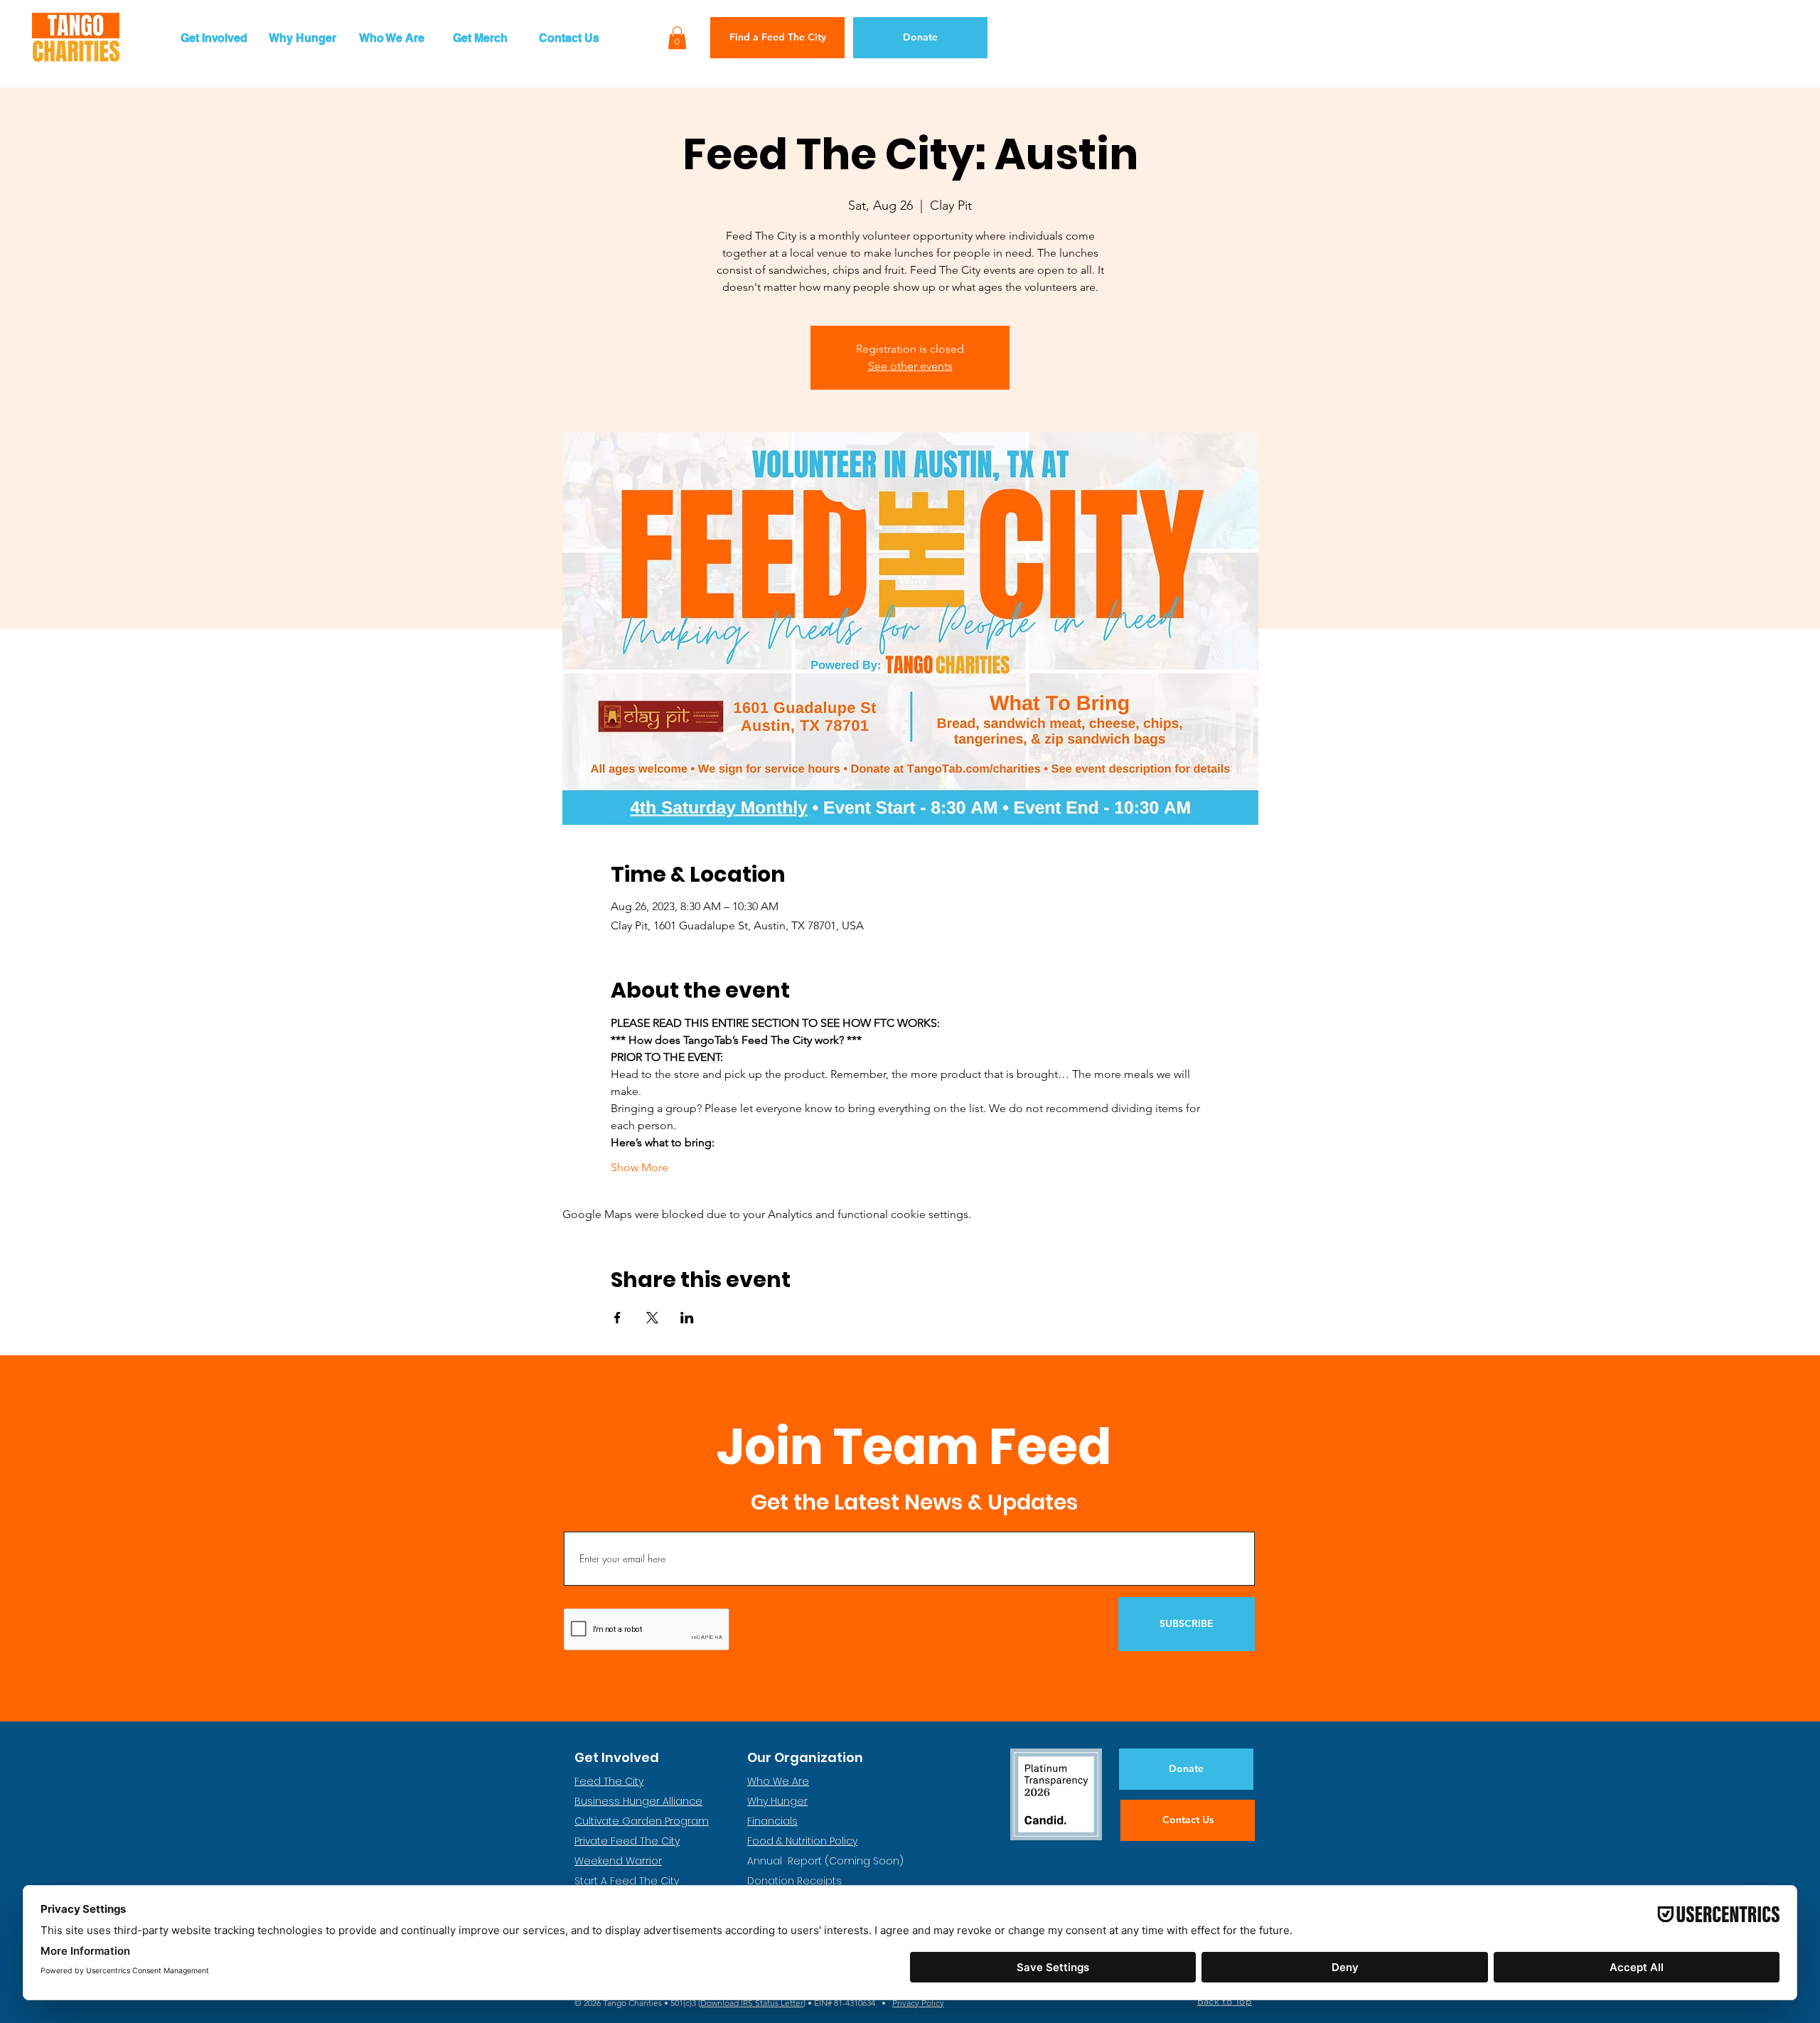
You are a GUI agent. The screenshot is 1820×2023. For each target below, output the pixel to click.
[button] (214, 38)
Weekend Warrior (618, 1861)
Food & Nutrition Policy (802, 1841)
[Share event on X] (652, 1318)
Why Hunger (777, 1801)
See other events (910, 366)
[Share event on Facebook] (617, 1318)
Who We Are (778, 1781)
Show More (639, 1167)
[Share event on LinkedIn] (687, 1318)
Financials (772, 1821)
